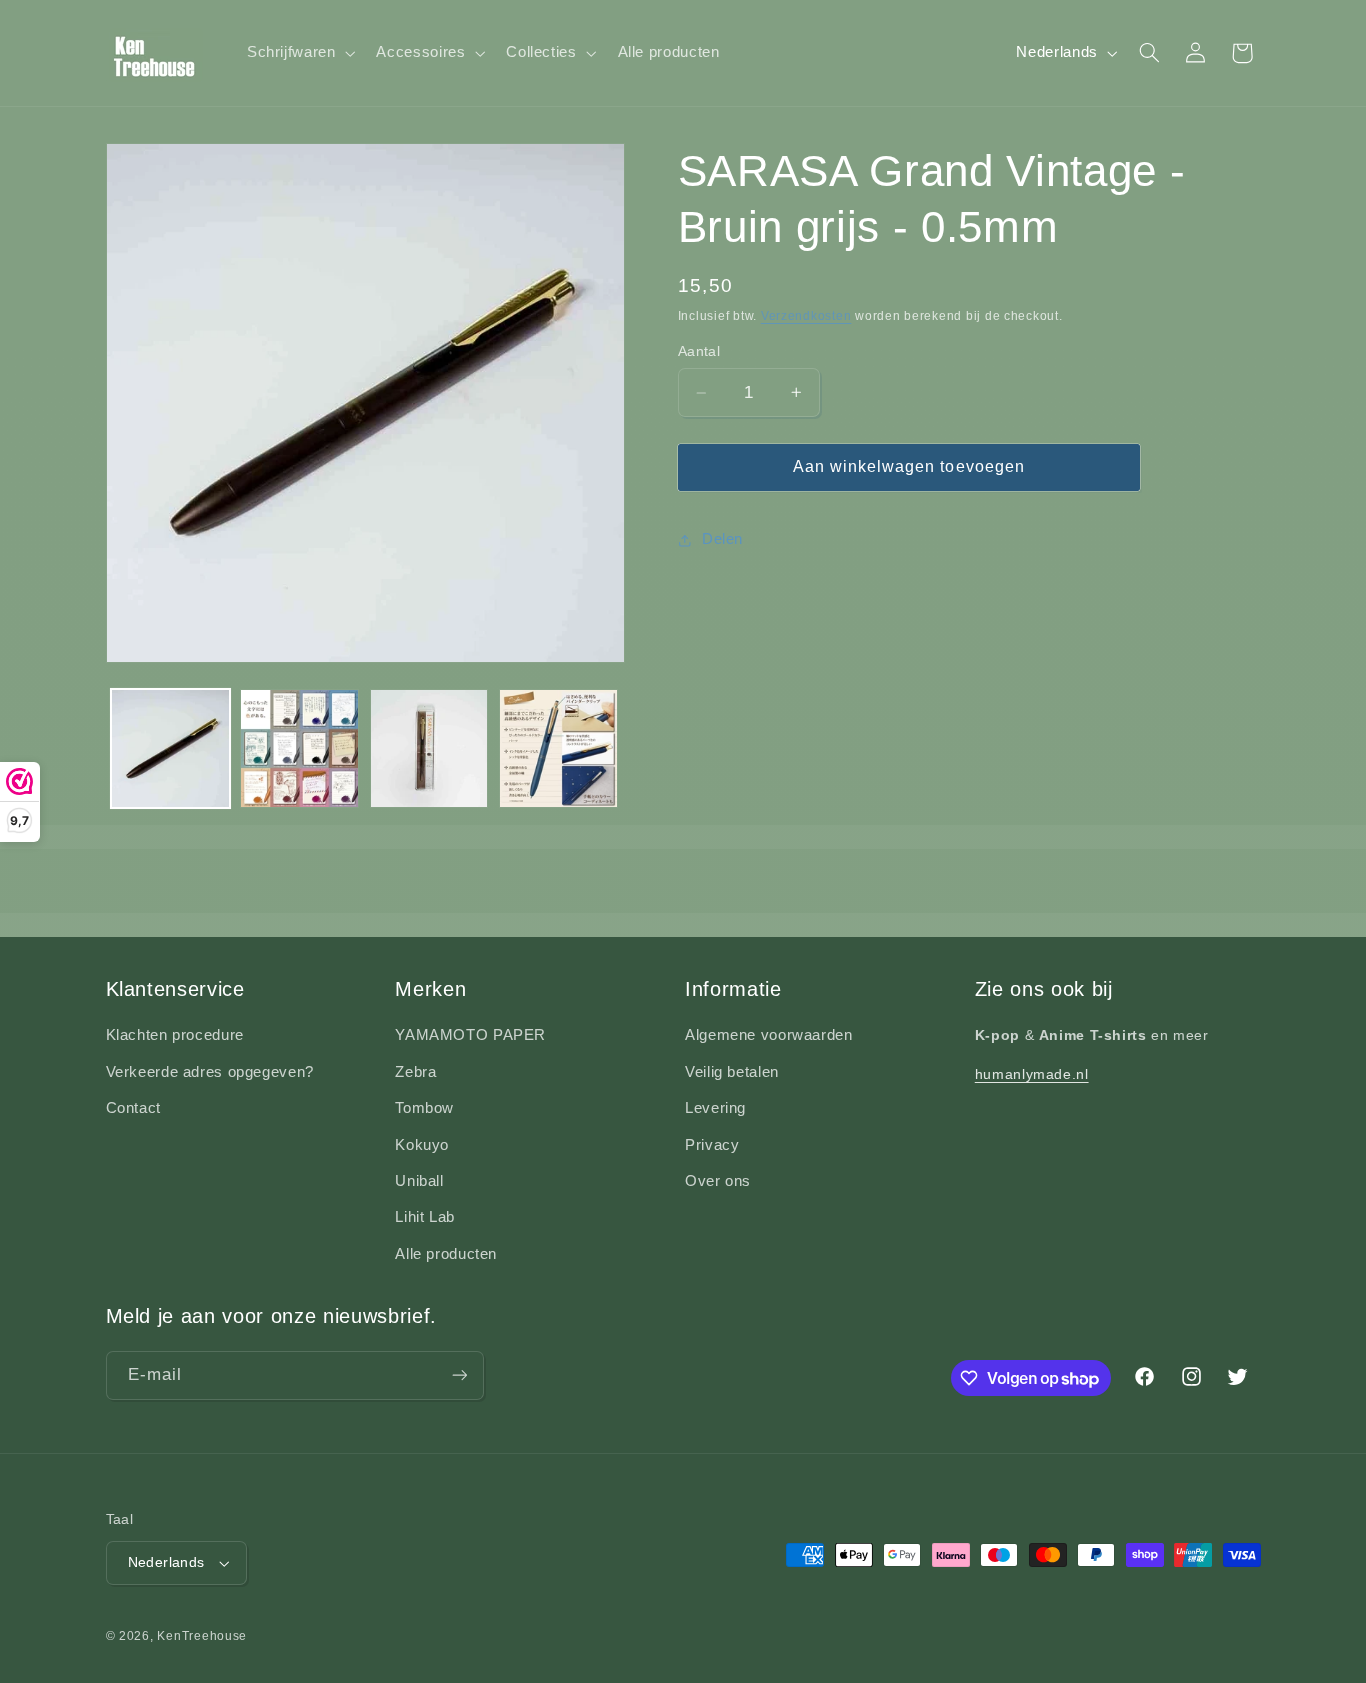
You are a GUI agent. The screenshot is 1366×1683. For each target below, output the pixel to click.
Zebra (415, 1072)
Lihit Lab (425, 1217)
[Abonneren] (459, 1375)
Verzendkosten (806, 316)
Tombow (424, 1108)
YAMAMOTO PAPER (470, 1035)
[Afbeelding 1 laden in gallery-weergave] (170, 748)
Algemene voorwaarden (769, 1035)
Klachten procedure (175, 1035)
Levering (715, 1108)
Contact (133, 1108)
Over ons (718, 1181)
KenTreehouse (202, 1636)
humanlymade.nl (1032, 1074)
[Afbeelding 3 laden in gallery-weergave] (429, 748)
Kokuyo (422, 1145)
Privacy (712, 1145)
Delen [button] (722, 539)
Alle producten (446, 1254)
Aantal (699, 351)
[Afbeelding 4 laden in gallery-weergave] (558, 748)
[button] (299, 53)
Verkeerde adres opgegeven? (210, 1072)
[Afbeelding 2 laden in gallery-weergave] (299, 748)
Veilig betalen (732, 1072)
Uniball (419, 1181)
